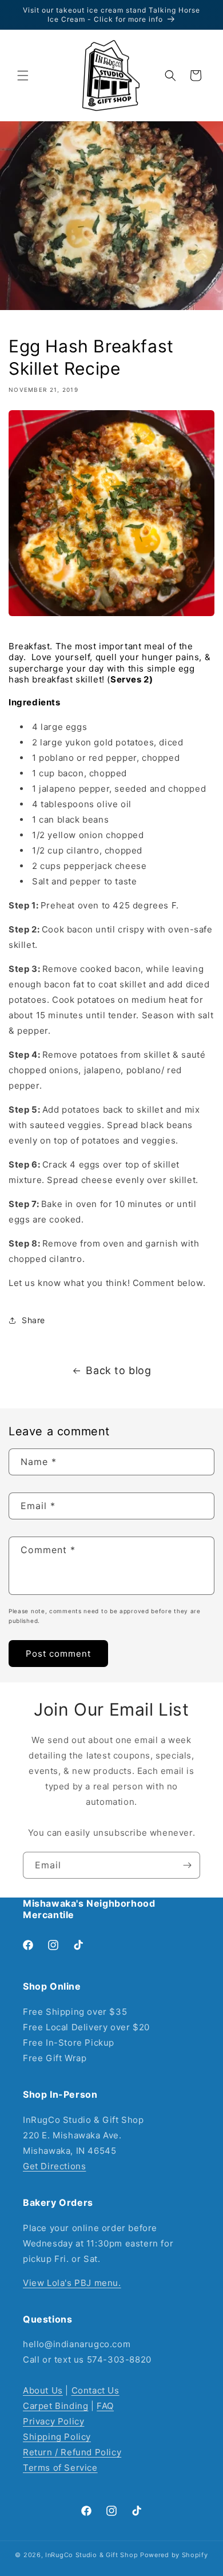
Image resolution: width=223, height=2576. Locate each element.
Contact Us (95, 2390)
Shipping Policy (57, 2437)
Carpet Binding (55, 2406)
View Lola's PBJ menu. (72, 2283)
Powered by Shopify (174, 2555)
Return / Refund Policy (72, 2452)
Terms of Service (60, 2468)
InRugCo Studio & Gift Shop (91, 2555)
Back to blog (118, 1370)
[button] (23, 76)
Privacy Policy (53, 2421)
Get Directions (54, 2166)
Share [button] (33, 1320)
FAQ (105, 2406)
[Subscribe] (187, 1865)
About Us (43, 2390)
